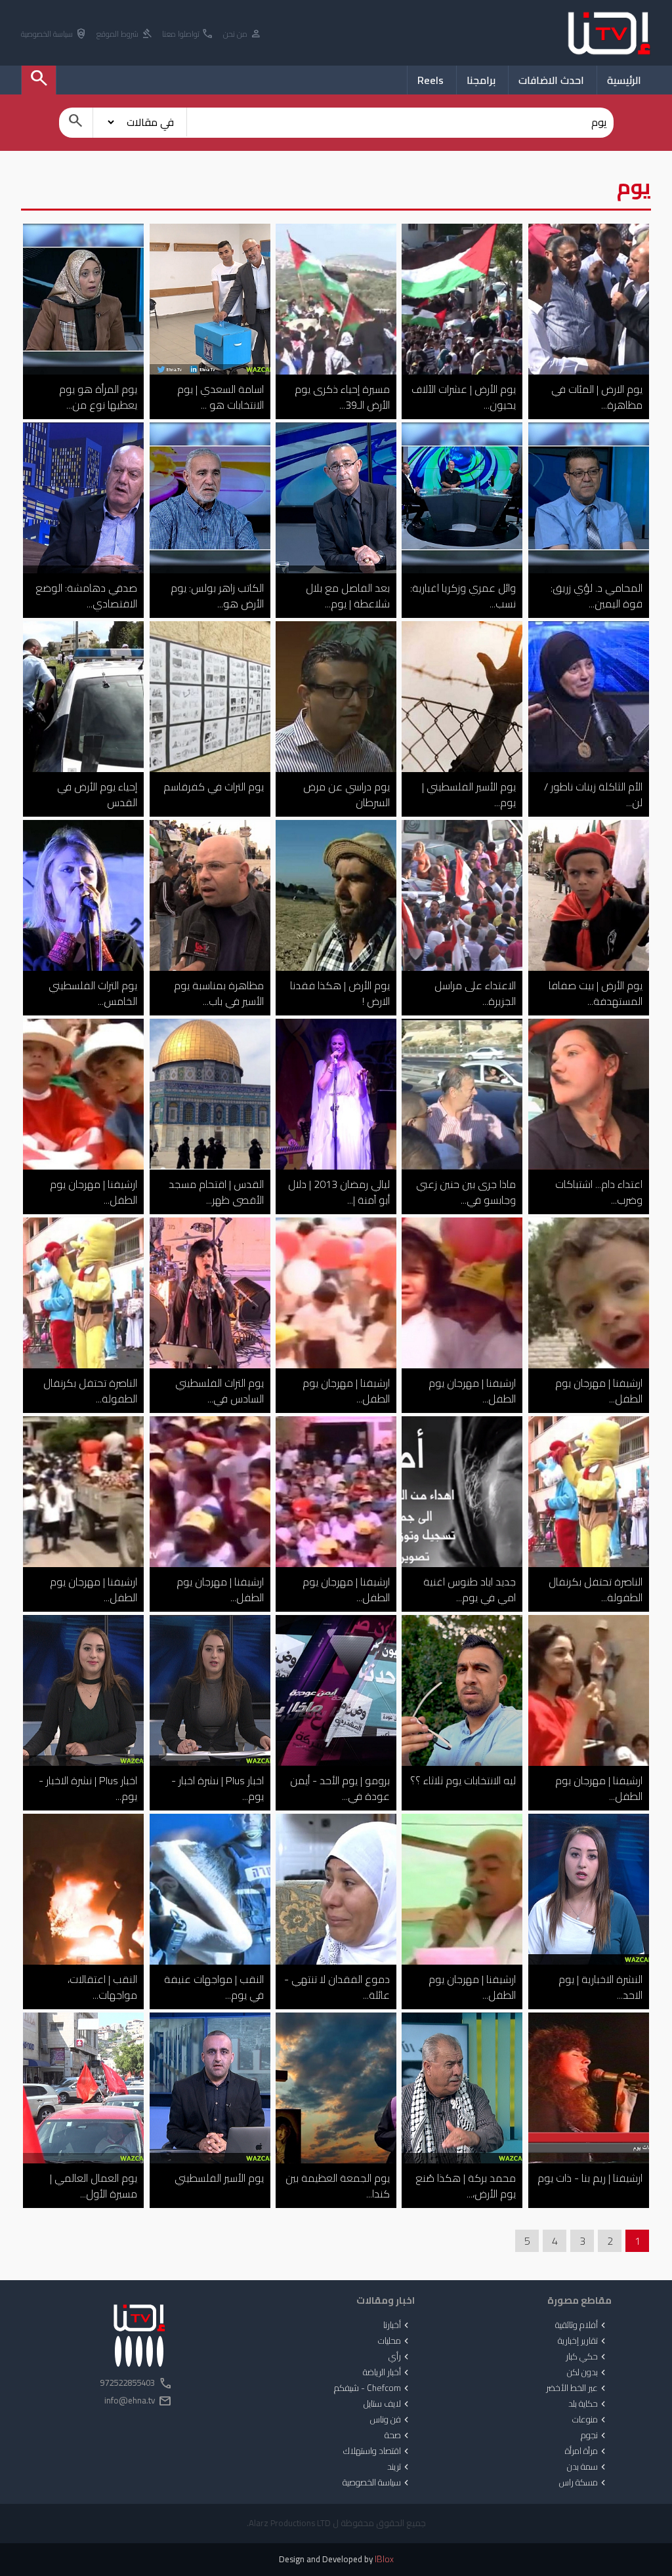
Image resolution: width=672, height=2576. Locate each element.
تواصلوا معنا (188, 34)
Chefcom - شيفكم (373, 2388)
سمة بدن (588, 2467)
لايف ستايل (388, 2404)
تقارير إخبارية (583, 2341)
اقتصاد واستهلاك (377, 2451)
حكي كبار (587, 2357)
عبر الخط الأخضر (577, 2388)
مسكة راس (584, 2483)
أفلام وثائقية (582, 2325)
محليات (395, 2341)
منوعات (590, 2420)
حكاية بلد (588, 2404)
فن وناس (391, 2420)
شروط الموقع (125, 34)
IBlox (384, 2559)
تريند (399, 2467)
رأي (400, 2357)
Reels (430, 80)
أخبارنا (397, 2325)
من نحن (242, 34)
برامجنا (481, 80)
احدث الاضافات (551, 80)
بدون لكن (588, 2373)
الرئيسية (624, 80)
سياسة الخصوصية (54, 34)
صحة (398, 2436)
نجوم (595, 2436)
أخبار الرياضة (387, 2373)
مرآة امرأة (587, 2451)
